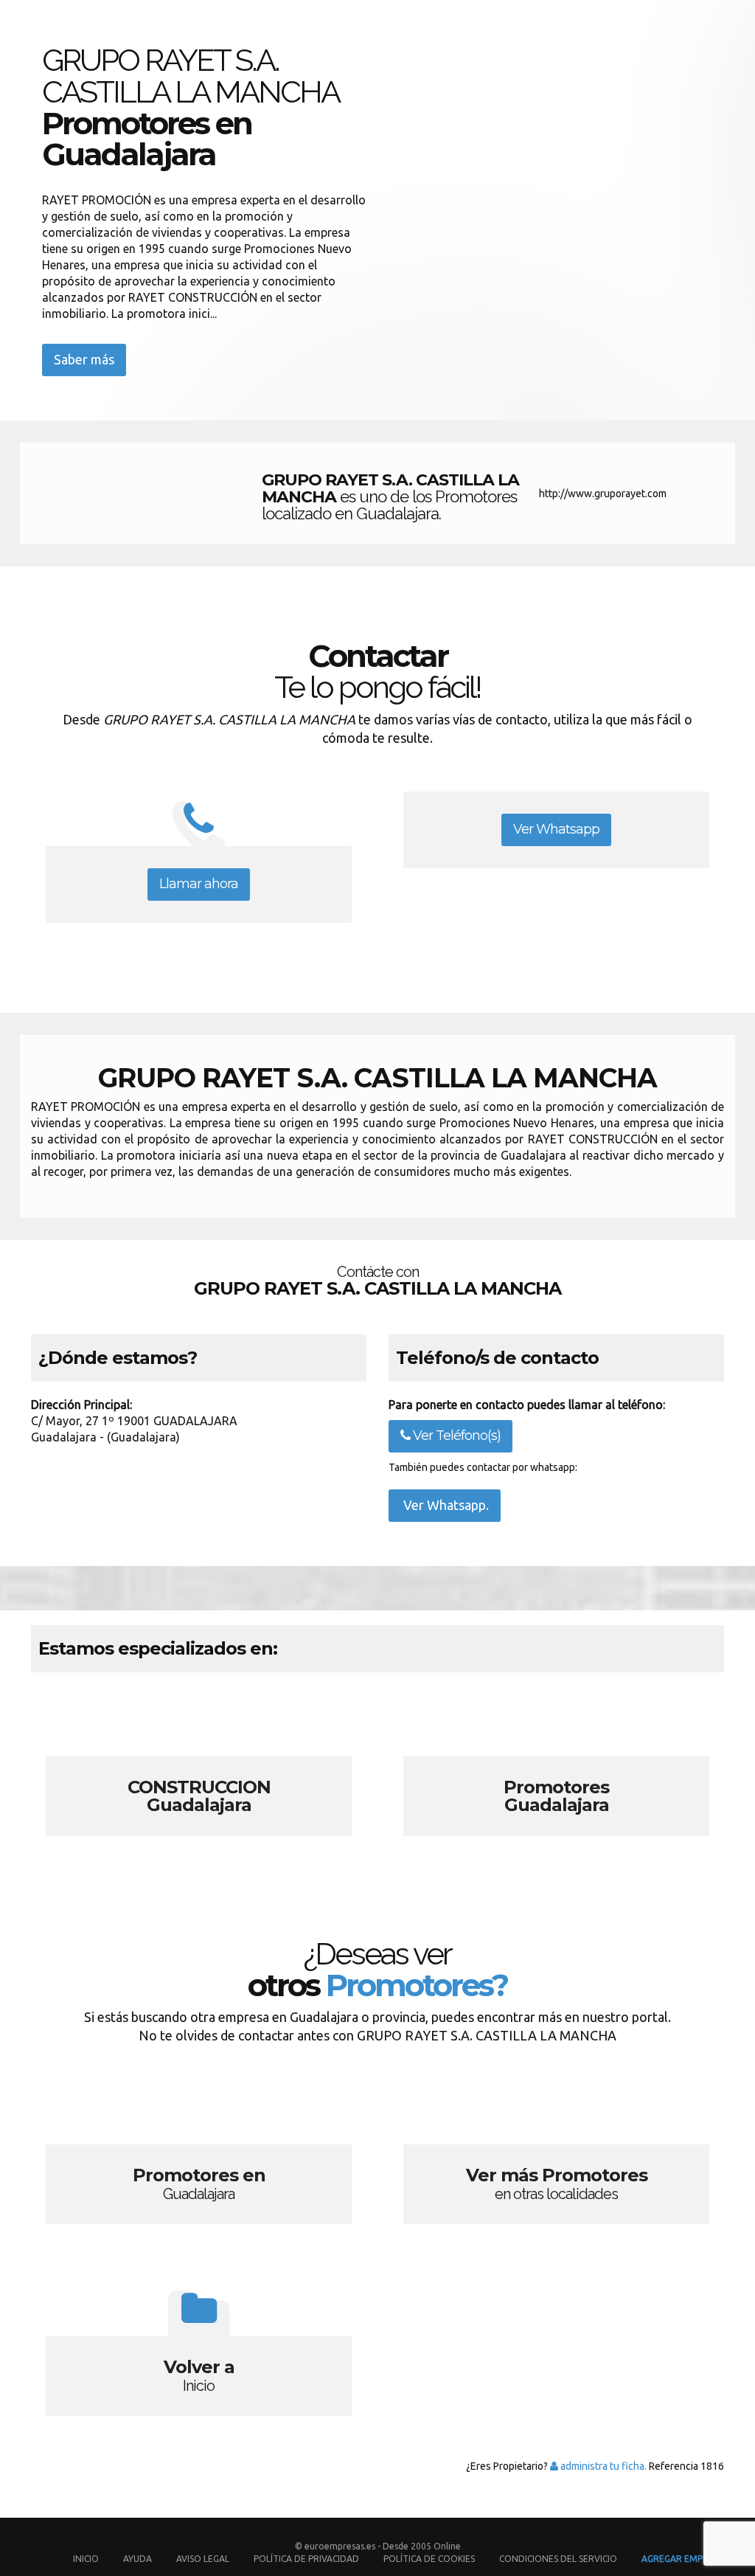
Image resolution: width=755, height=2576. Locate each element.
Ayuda (138, 2559)
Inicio (86, 2559)
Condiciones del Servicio (558, 2559)
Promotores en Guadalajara (199, 2156)
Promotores (556, 1768)
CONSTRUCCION (199, 1768)
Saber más (84, 359)
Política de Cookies (429, 2559)
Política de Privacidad (307, 2559)
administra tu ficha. (602, 2466)
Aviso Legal (203, 2559)
